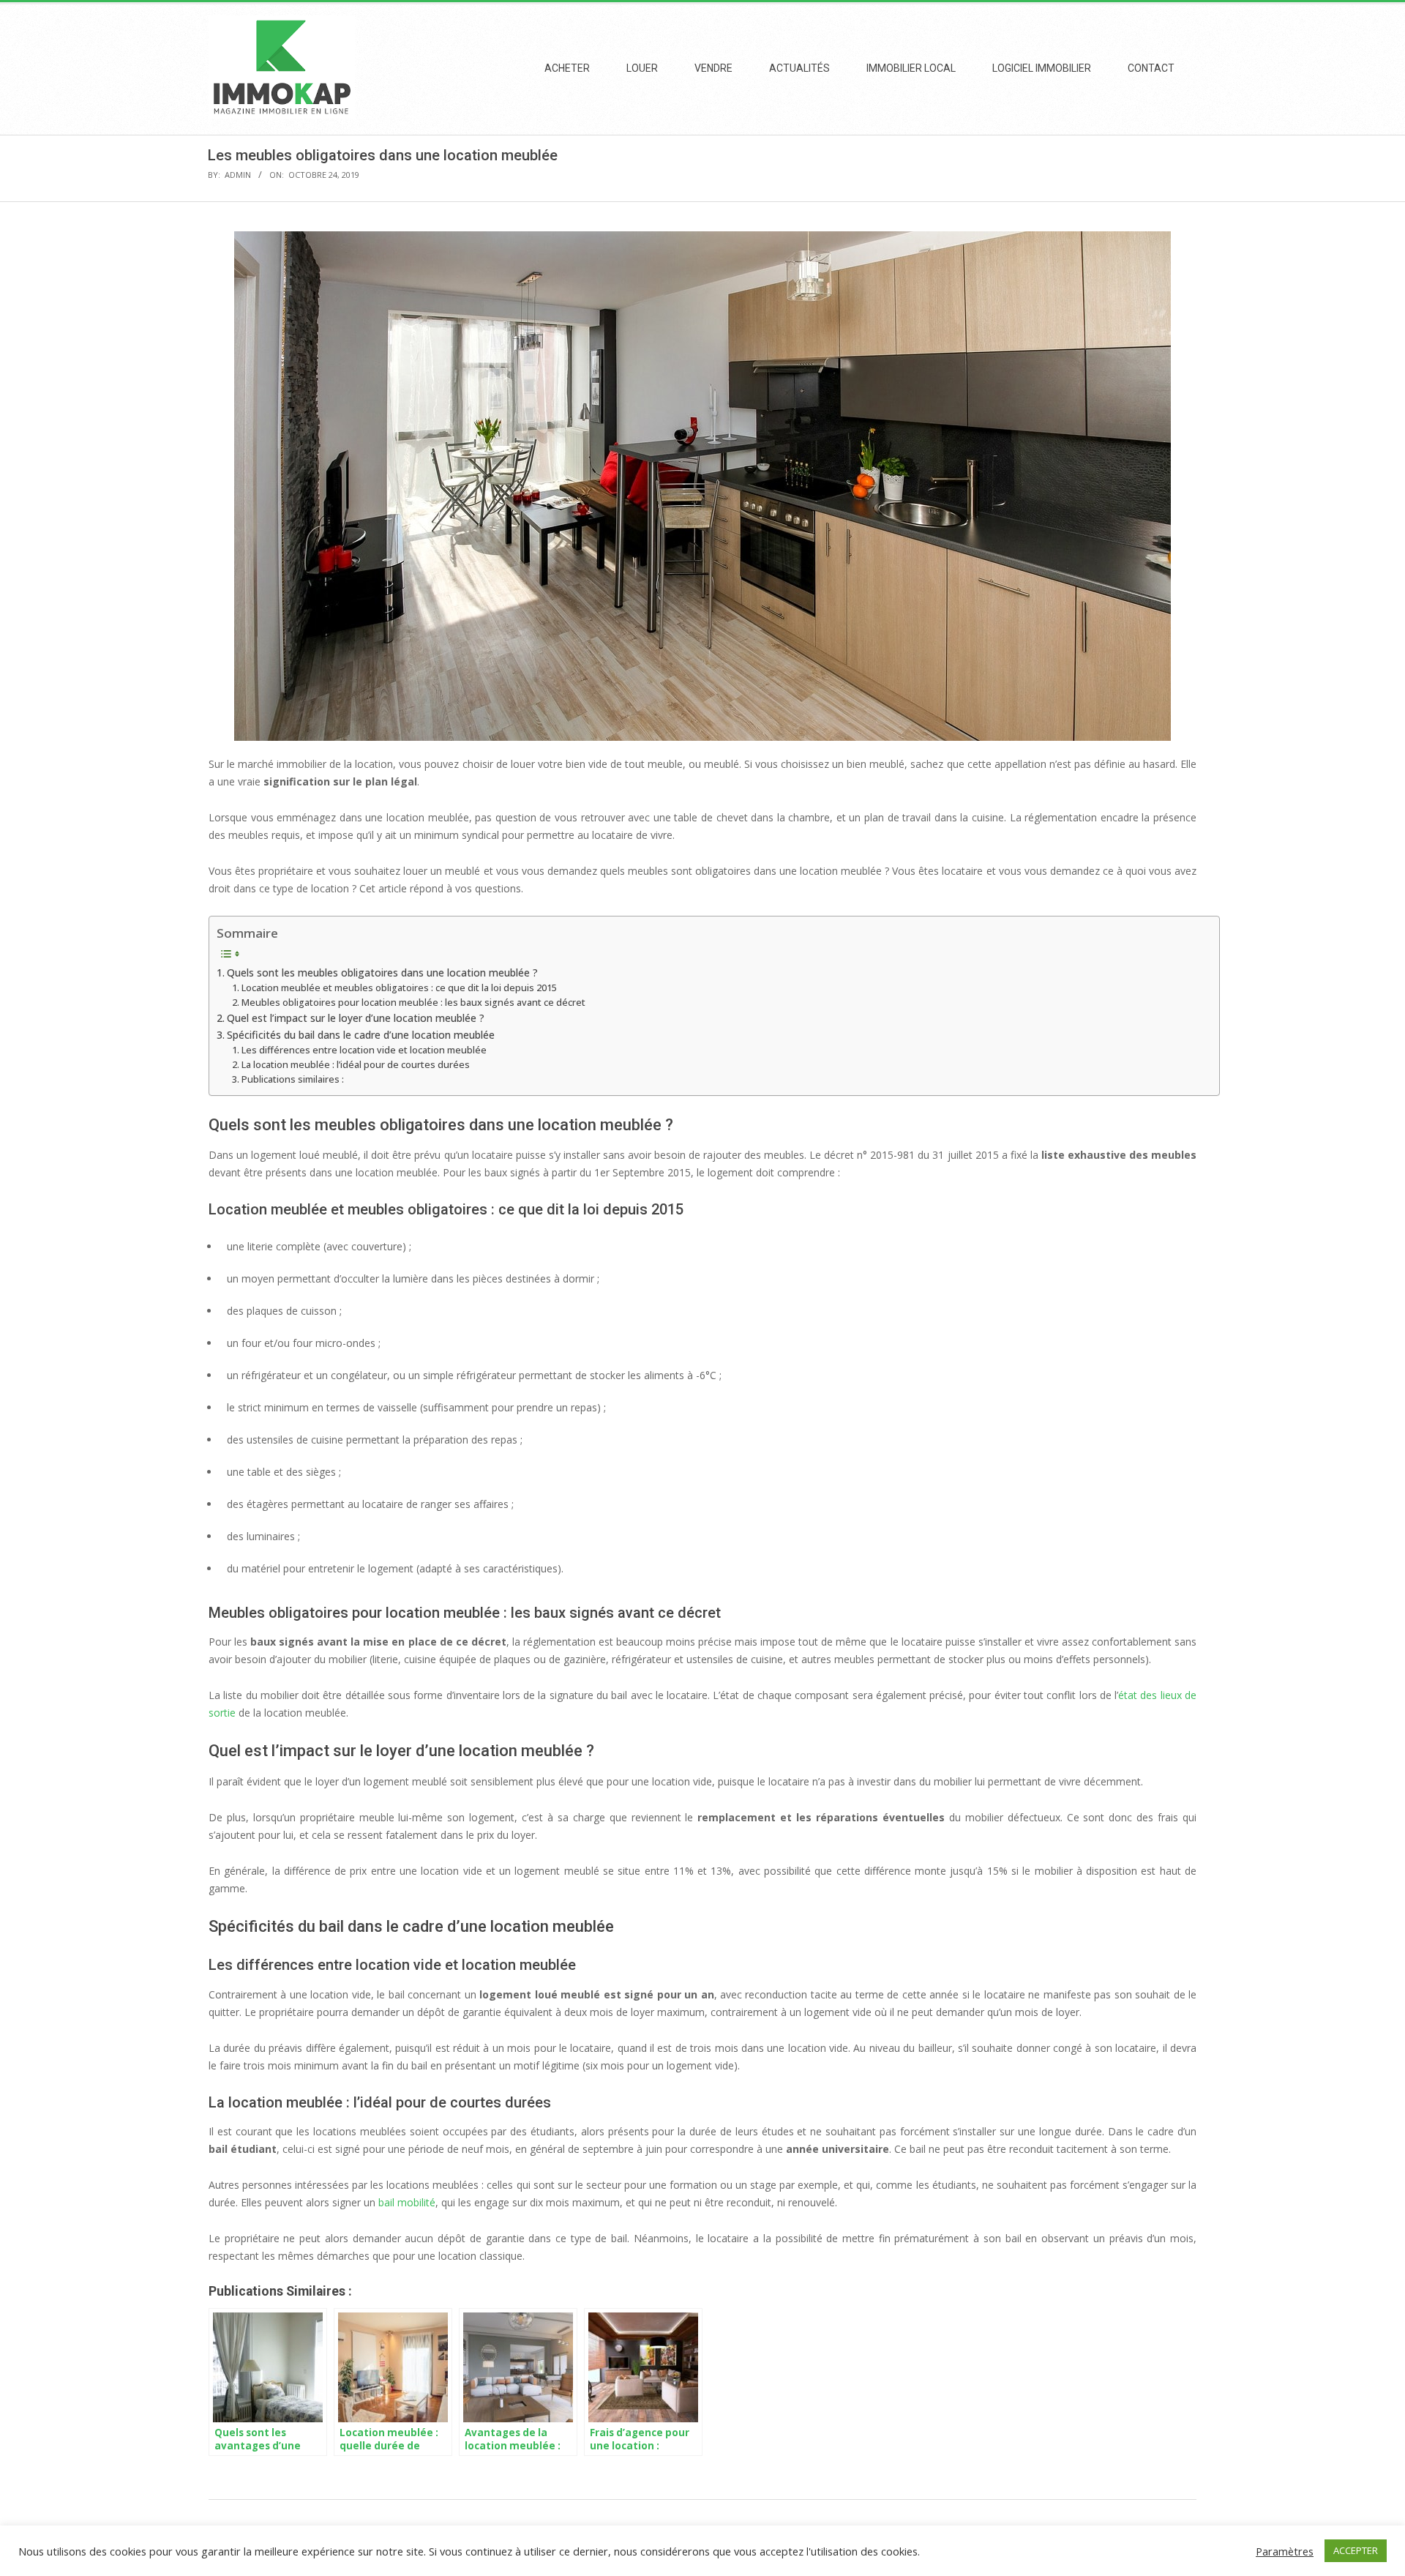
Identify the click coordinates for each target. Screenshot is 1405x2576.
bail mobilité (407, 2202)
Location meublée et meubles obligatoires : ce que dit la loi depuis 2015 (399, 988)
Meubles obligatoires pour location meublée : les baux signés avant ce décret (413, 1003)
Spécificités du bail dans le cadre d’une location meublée (361, 1035)
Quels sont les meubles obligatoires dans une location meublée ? (382, 972)
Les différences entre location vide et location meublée (364, 1050)
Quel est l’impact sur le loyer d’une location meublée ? (356, 1018)
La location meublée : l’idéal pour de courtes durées (356, 1065)
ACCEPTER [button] (1356, 2550)
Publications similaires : (293, 1079)
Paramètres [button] (1285, 2551)
